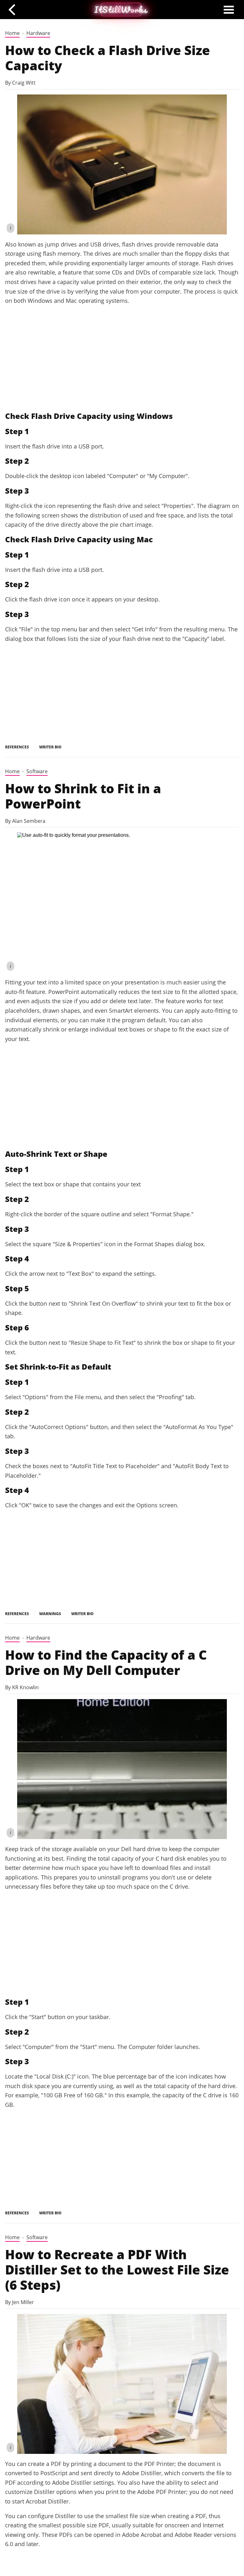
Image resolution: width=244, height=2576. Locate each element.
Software (37, 771)
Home (12, 33)
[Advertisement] (122, 358)
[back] (14, 9)
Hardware (38, 33)
